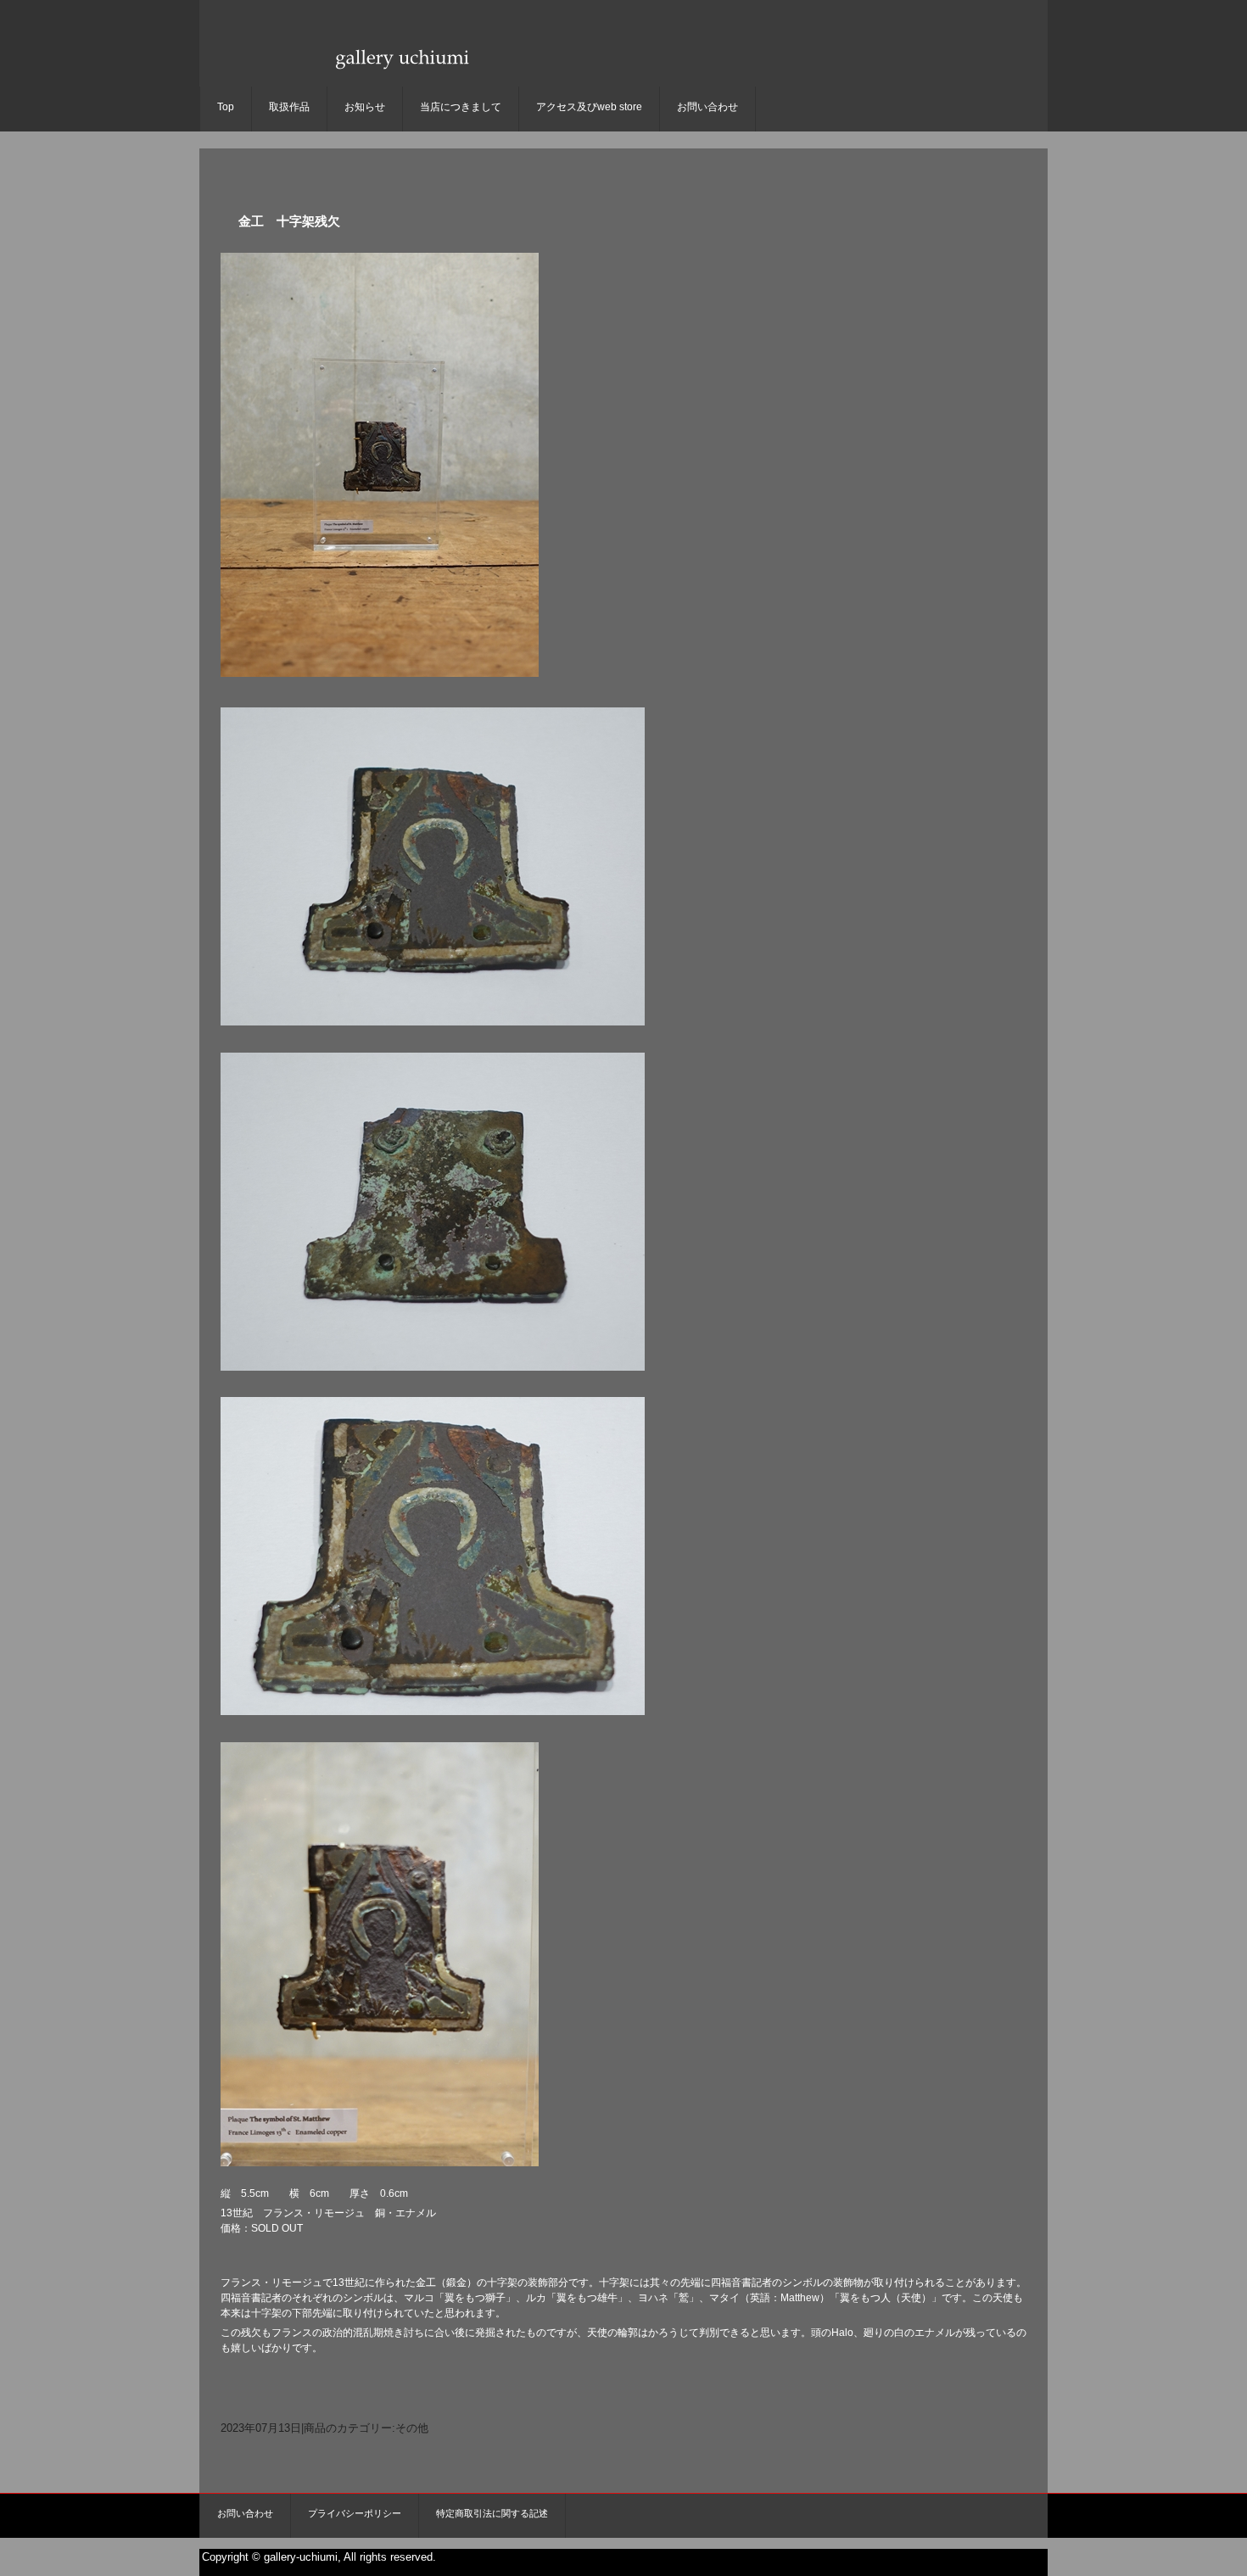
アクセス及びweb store (589, 107)
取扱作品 (289, 107)
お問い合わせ (707, 107)
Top (226, 107)
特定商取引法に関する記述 (492, 2513)
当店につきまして (461, 107)
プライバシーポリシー (355, 2513)
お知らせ (365, 107)
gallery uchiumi (400, 73)
